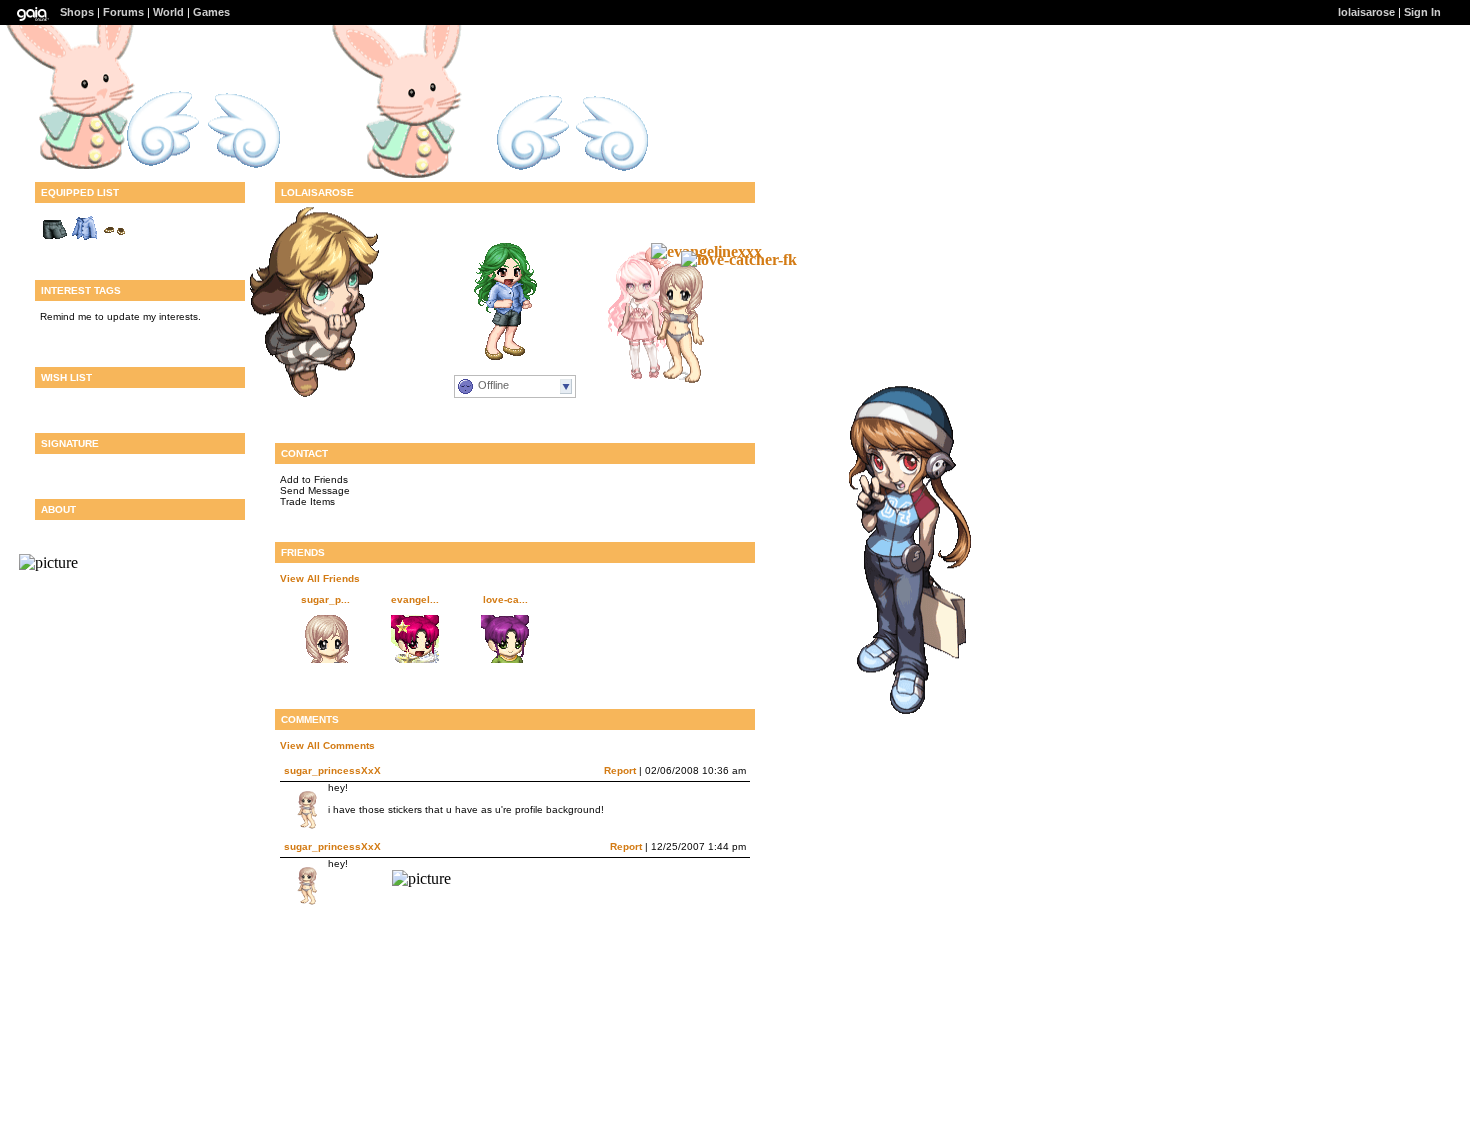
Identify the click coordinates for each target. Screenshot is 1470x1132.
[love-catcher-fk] (739, 259)
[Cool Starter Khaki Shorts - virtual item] (55, 239)
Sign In (1422, 12)
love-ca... (505, 599)
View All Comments (327, 745)
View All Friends (320, 578)
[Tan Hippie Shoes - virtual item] (115, 239)
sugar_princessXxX (332, 770)
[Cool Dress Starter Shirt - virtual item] (85, 239)
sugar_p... (325, 599)
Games (211, 12)
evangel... (415, 599)
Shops (77, 12)
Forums (123, 12)
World (168, 12)
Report (620, 770)
